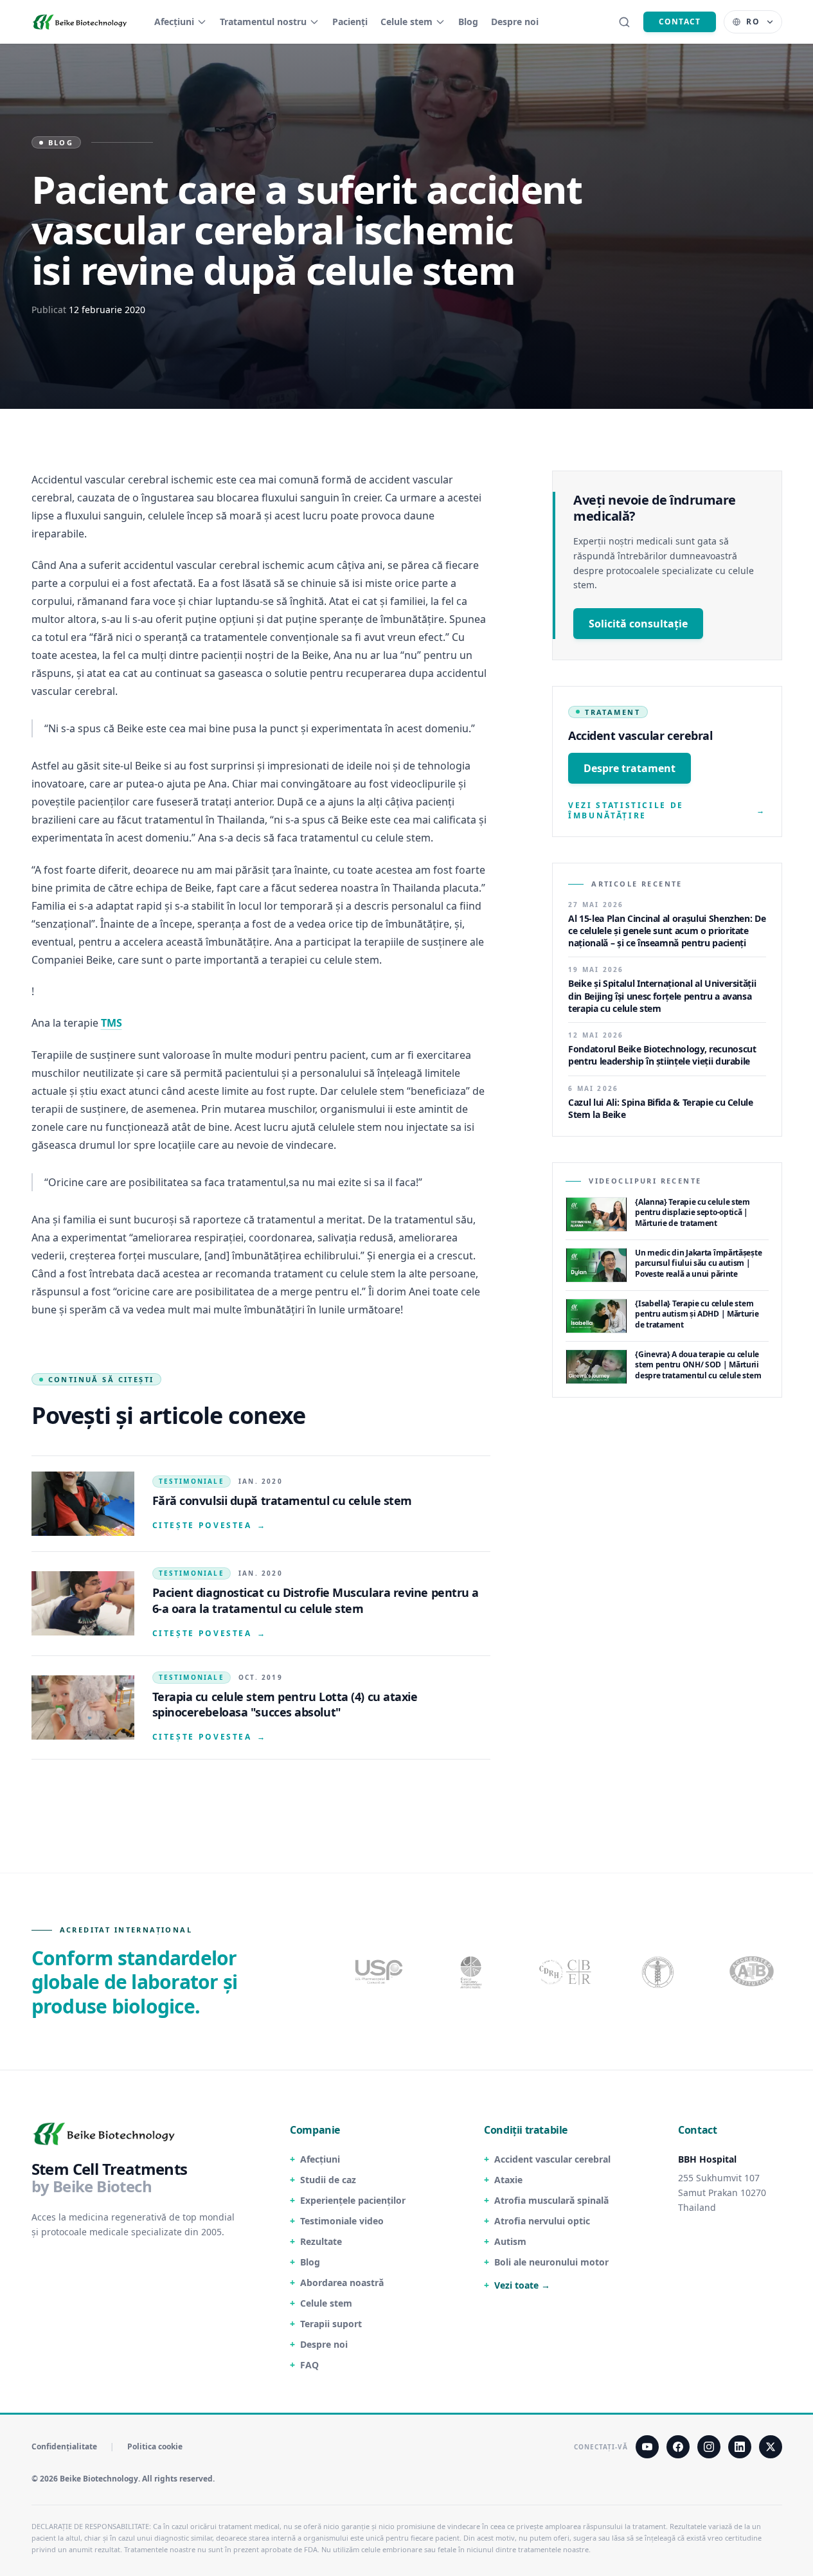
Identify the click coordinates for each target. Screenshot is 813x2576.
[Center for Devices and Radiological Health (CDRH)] (566, 1972)
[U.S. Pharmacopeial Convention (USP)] (379, 1972)
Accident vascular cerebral (552, 2159)
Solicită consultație (638, 624)
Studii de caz (328, 2180)
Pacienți (350, 22)
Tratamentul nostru (263, 22)
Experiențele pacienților (353, 2200)
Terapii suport (331, 2324)
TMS (112, 1023)
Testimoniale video (342, 2221)
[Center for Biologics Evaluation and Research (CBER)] (659, 1972)
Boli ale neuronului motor (551, 2262)
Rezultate (321, 2241)
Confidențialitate (64, 2447)
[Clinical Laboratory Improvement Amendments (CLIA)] (472, 1972)
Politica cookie (155, 2447)
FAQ (309, 2365)
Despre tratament (630, 768)
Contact (680, 22)
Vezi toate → (522, 2285)
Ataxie (508, 2180)
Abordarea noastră (342, 2283)
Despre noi (515, 22)
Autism (510, 2241)
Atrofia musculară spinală (551, 2200)
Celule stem (406, 22)
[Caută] (624, 22)
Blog (468, 22)
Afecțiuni (174, 22)
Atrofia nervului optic (542, 2221)
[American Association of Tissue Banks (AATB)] (753, 1972)
